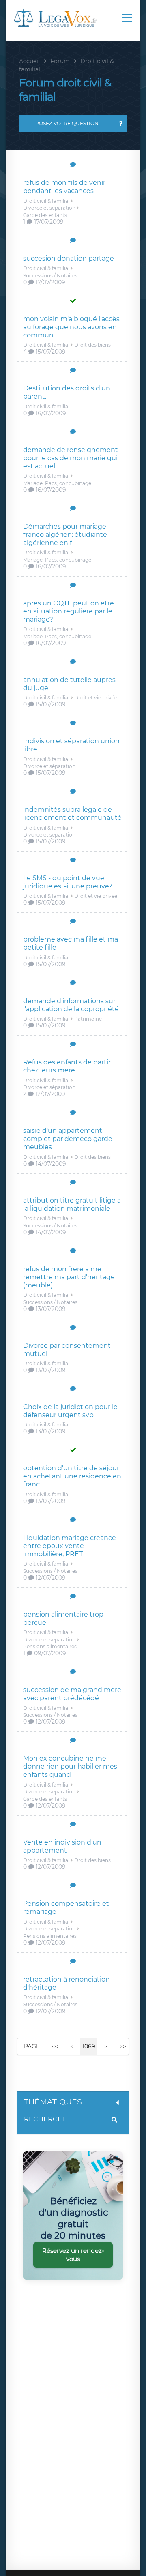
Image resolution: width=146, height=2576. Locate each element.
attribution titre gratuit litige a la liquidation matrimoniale (72, 1204)
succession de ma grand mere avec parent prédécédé (72, 1694)
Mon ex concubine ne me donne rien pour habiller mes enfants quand (70, 1766)
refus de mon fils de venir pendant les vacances (64, 187)
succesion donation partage (69, 258)
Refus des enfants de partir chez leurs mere (67, 1066)
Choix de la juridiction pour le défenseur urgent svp (70, 1411)
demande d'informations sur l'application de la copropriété (71, 1005)
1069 (89, 2046)
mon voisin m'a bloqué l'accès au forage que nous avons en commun (71, 327)
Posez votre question (67, 123)
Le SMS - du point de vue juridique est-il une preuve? (68, 882)
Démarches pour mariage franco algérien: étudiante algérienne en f (65, 535)
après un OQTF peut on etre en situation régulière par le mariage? (69, 611)
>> (123, 2046)
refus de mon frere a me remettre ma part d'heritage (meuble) (69, 1277)
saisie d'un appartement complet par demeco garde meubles (68, 1139)
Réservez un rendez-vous (73, 2255)
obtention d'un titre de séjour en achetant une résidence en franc (72, 1476)
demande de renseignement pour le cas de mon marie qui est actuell (71, 458)
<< (55, 2046)
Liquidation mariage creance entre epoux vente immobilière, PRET (70, 1546)
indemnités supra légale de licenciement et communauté (72, 814)
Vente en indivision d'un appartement (62, 1846)
